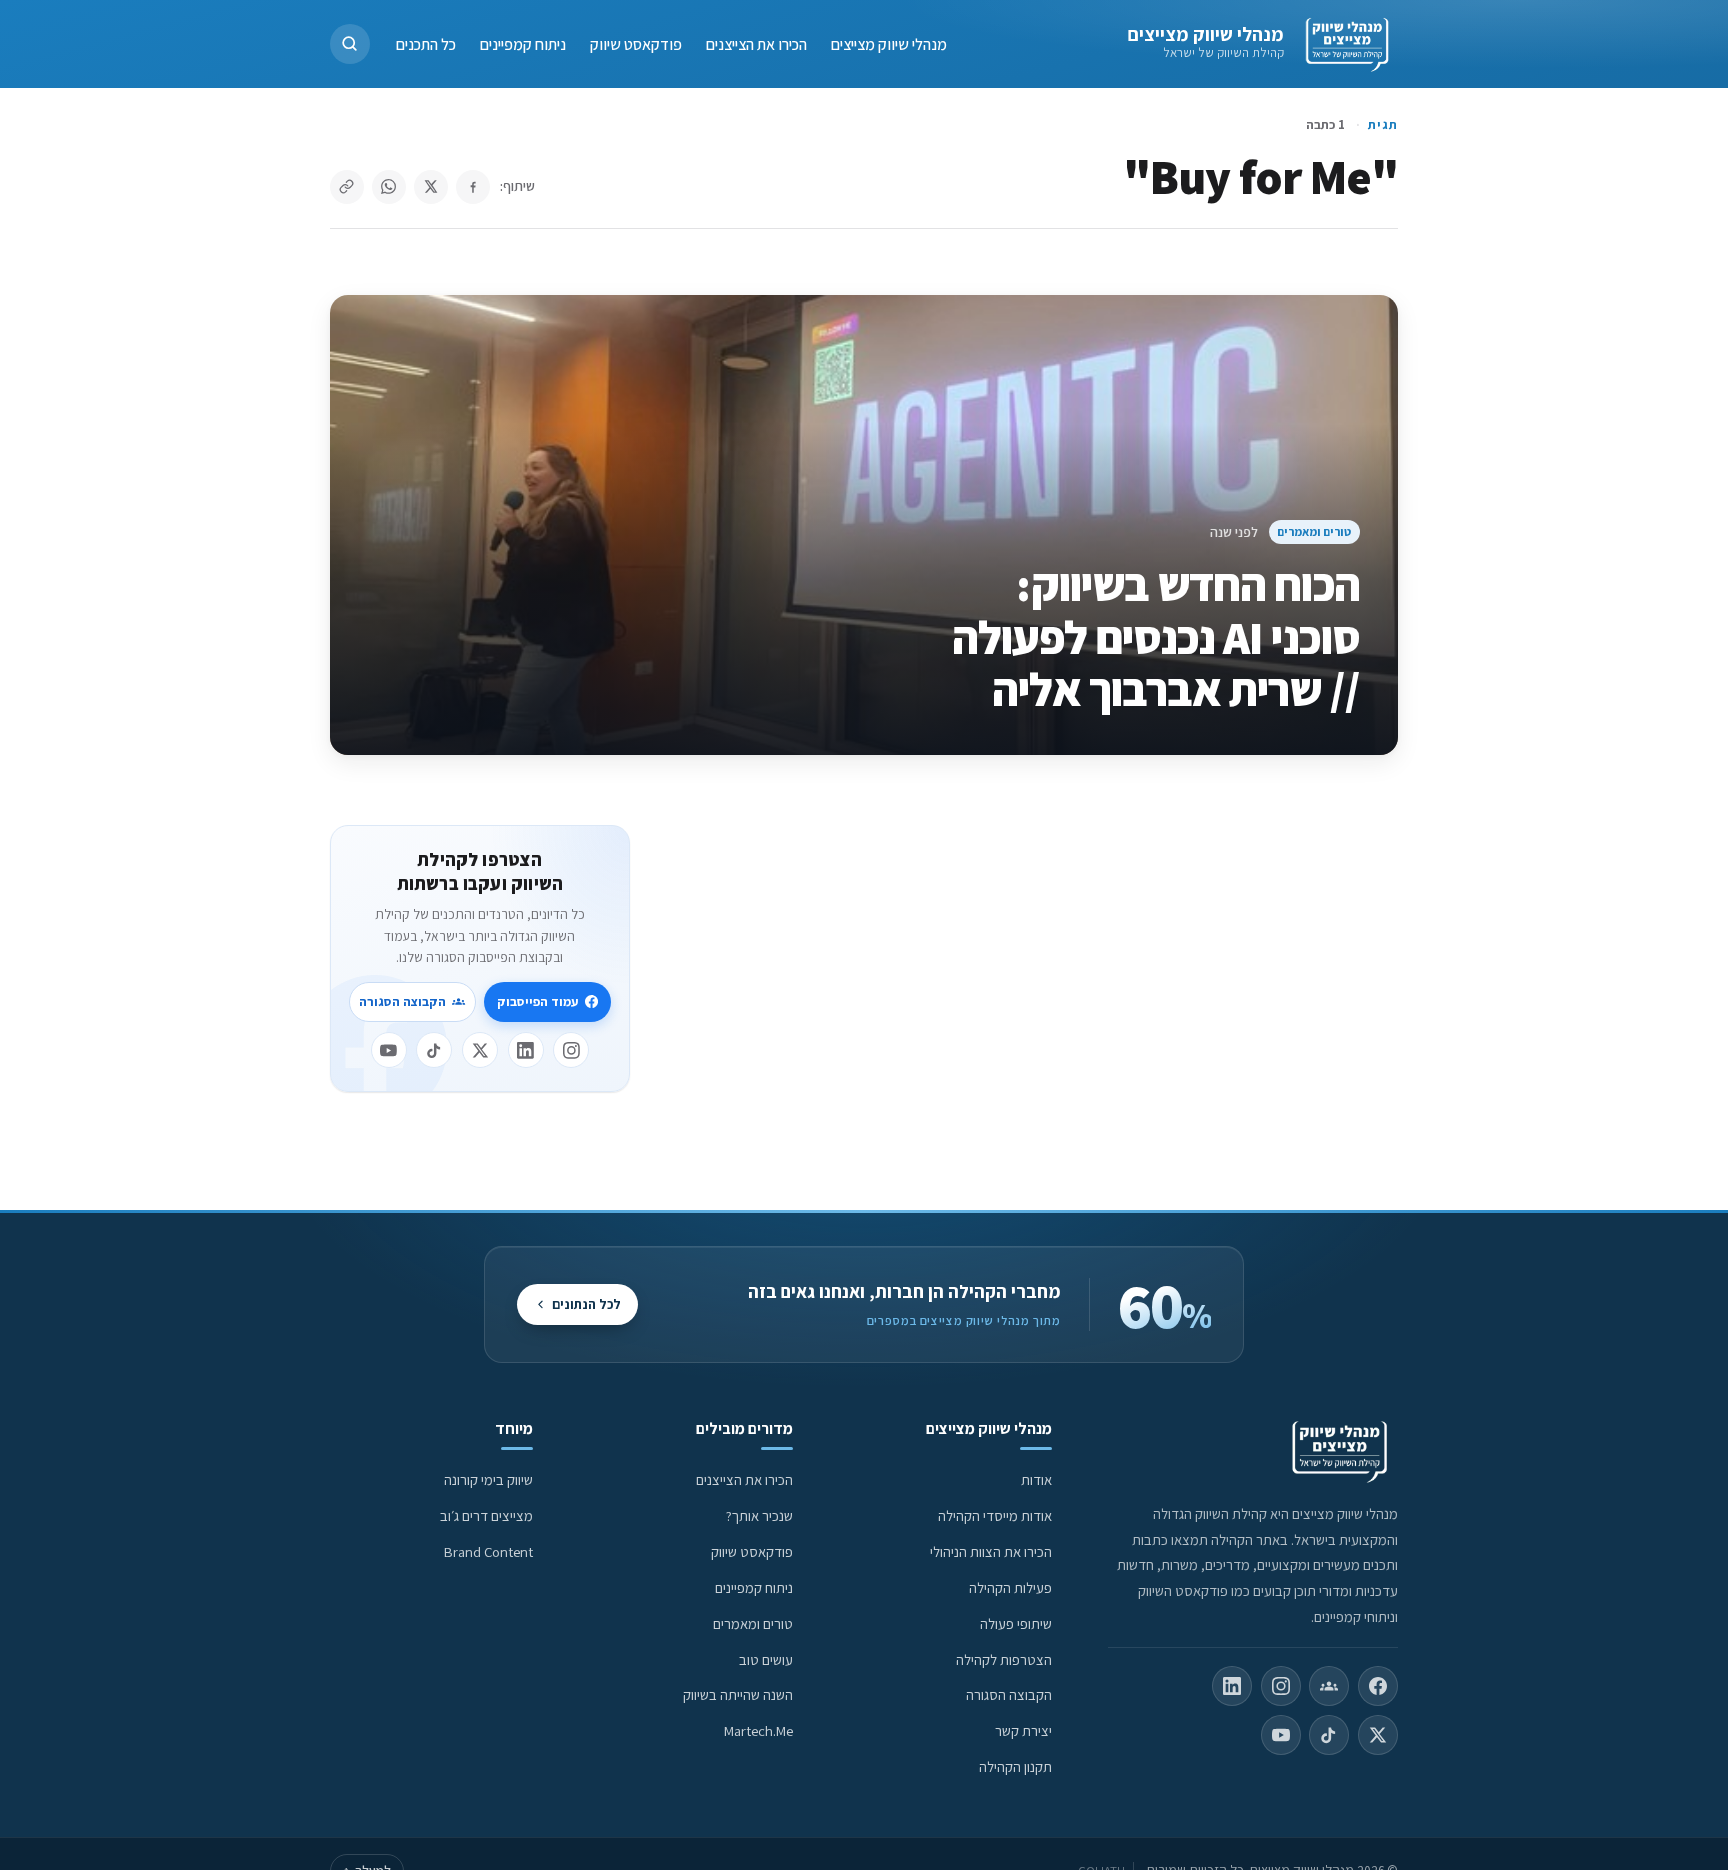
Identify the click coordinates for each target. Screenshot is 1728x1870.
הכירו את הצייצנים (756, 43)
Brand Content (488, 1551)
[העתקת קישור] (347, 187)
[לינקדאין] (526, 1050)
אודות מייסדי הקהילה (995, 1515)
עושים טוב (766, 1659)
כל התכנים (426, 43)
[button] (350, 44)
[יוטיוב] (389, 1050)
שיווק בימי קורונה (488, 1479)
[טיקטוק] (434, 1050)
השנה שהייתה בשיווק (738, 1694)
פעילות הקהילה (1010, 1587)
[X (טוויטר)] (1378, 1735)
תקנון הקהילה (1015, 1766)
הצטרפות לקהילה (1004, 1659)
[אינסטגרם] (571, 1050)
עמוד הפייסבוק (537, 1001)
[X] (480, 1050)
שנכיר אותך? (759, 1515)
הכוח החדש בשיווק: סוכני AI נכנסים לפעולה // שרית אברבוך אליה (1156, 637)
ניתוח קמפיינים (523, 43)
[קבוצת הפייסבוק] (1329, 1686)
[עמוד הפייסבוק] (1378, 1686)
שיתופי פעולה (1016, 1623)
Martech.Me (758, 1730)
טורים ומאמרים (1314, 531)
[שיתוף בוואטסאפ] (389, 187)
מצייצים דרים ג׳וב (486, 1515)
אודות (1036, 1479)
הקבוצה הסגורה (402, 1001)
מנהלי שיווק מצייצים (1205, 34)
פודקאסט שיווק (636, 43)
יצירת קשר (1023, 1730)
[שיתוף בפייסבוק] (473, 187)
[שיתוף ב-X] (431, 187)
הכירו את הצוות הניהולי (991, 1551)
